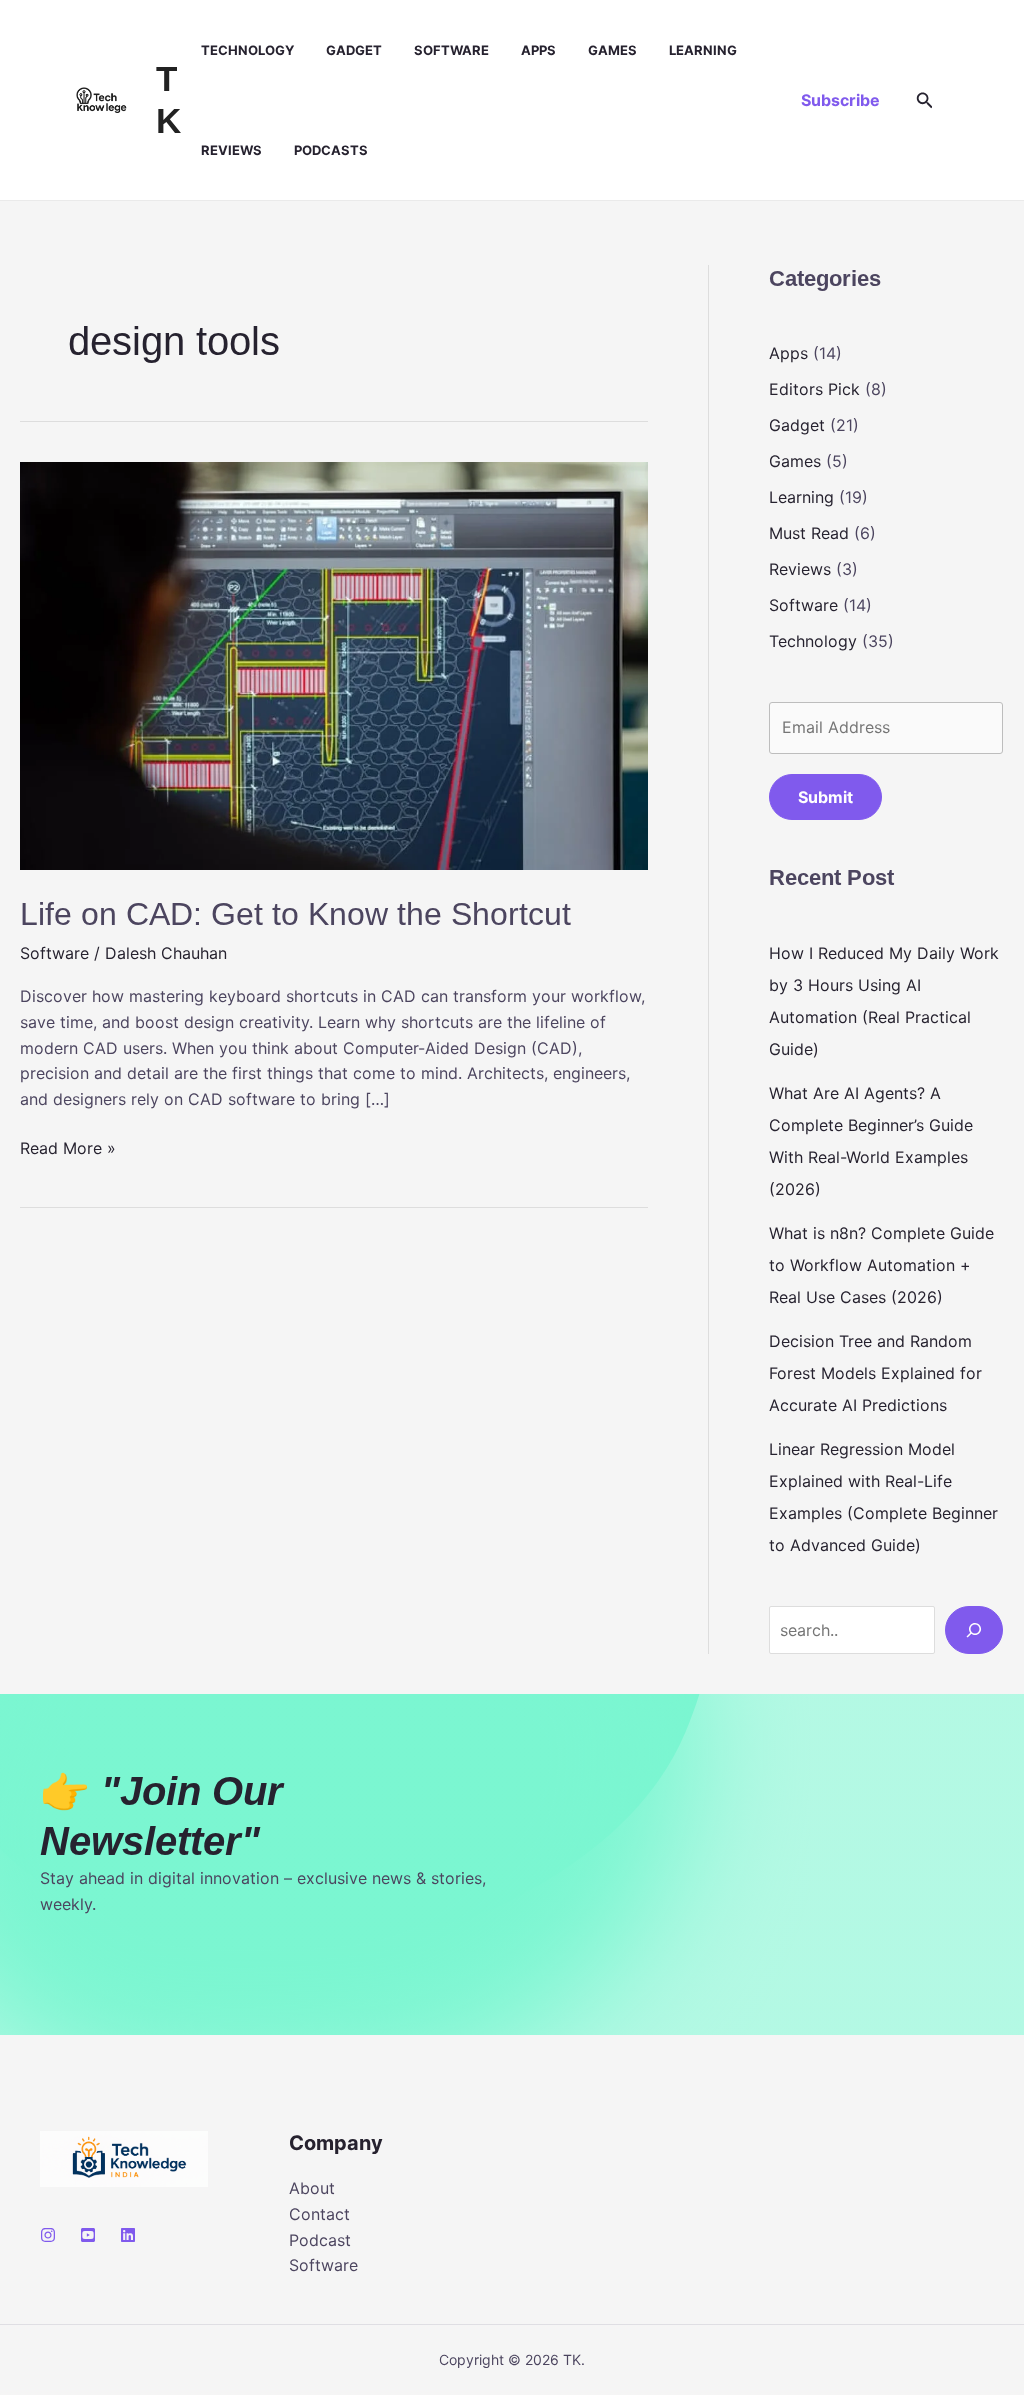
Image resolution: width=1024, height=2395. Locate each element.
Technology (247, 50)
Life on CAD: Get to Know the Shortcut (295, 914)
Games (612, 50)
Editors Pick (814, 389)
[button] (840, 100)
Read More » (68, 1149)
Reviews (231, 150)
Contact (319, 2214)
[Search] (974, 1630)
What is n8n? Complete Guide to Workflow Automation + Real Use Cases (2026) (881, 1265)
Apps (538, 50)
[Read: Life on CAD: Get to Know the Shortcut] (334, 664)
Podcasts (331, 150)
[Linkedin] (128, 2235)
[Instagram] (48, 2235)
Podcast (320, 2240)
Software (451, 50)
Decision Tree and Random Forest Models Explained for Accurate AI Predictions (875, 1373)
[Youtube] (88, 2235)
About (312, 2188)
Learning (703, 50)
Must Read (809, 533)
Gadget (354, 50)
